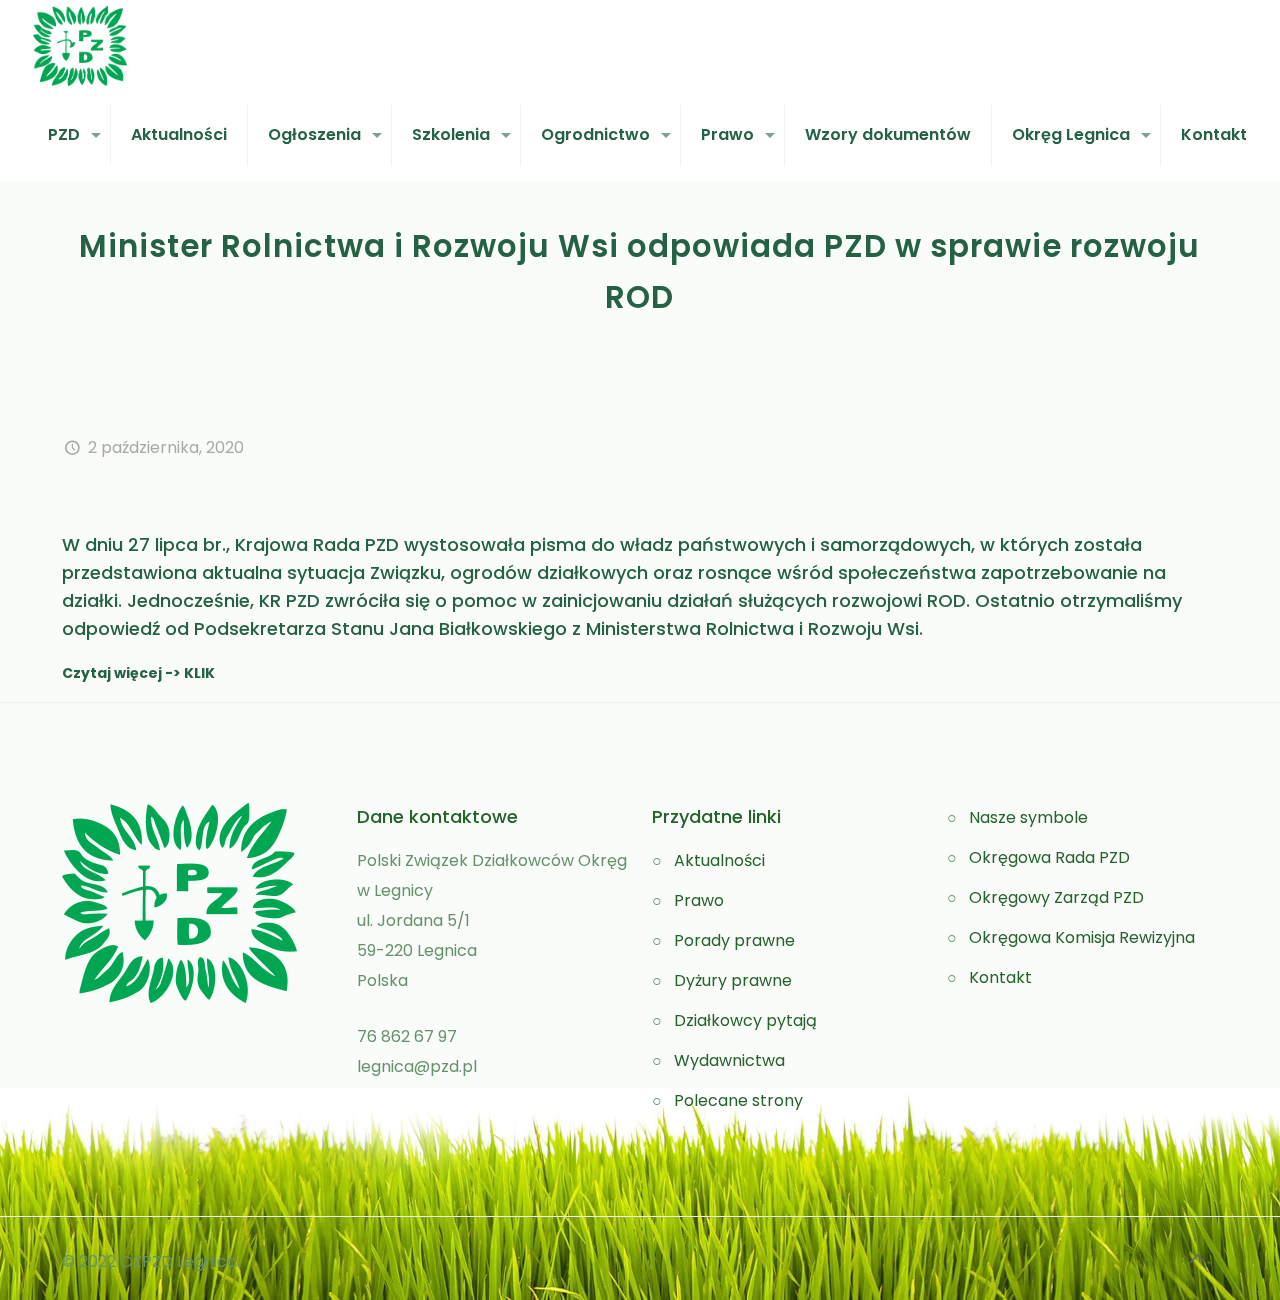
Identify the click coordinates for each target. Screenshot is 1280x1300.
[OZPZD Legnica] (80, 45)
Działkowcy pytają (745, 1020)
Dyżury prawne (733, 980)
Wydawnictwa (729, 1060)
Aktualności (719, 860)
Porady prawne (734, 940)
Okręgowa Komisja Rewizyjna (1082, 937)
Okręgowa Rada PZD (1049, 857)
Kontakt (1000, 977)
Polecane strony (738, 1100)
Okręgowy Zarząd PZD (1056, 897)
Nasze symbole (1028, 817)
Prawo (699, 900)
